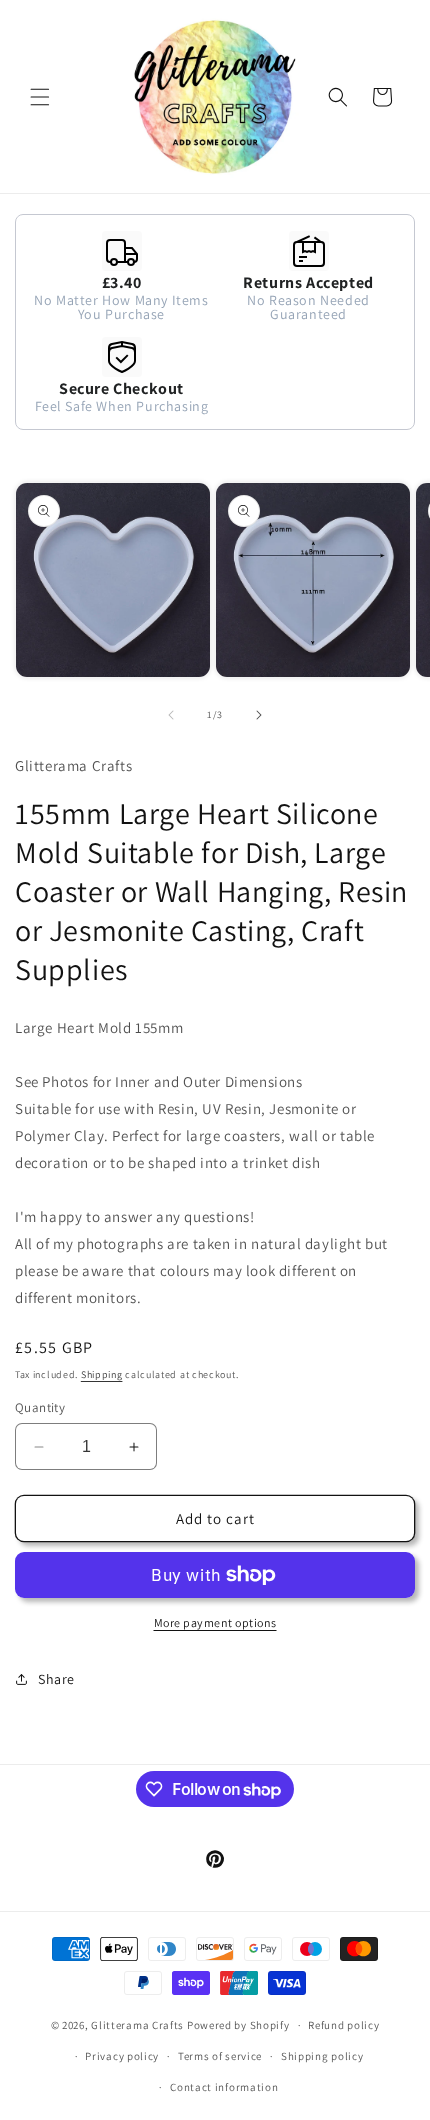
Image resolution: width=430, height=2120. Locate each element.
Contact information (224, 2087)
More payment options (215, 1622)
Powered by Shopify (238, 2025)
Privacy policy (122, 2056)
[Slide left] (171, 715)
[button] (40, 97)
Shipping (102, 1374)
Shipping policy (322, 2056)
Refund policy (343, 2025)
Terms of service (220, 2056)
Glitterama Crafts (137, 2025)
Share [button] (56, 1679)
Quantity (40, 1407)
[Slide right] (259, 715)
